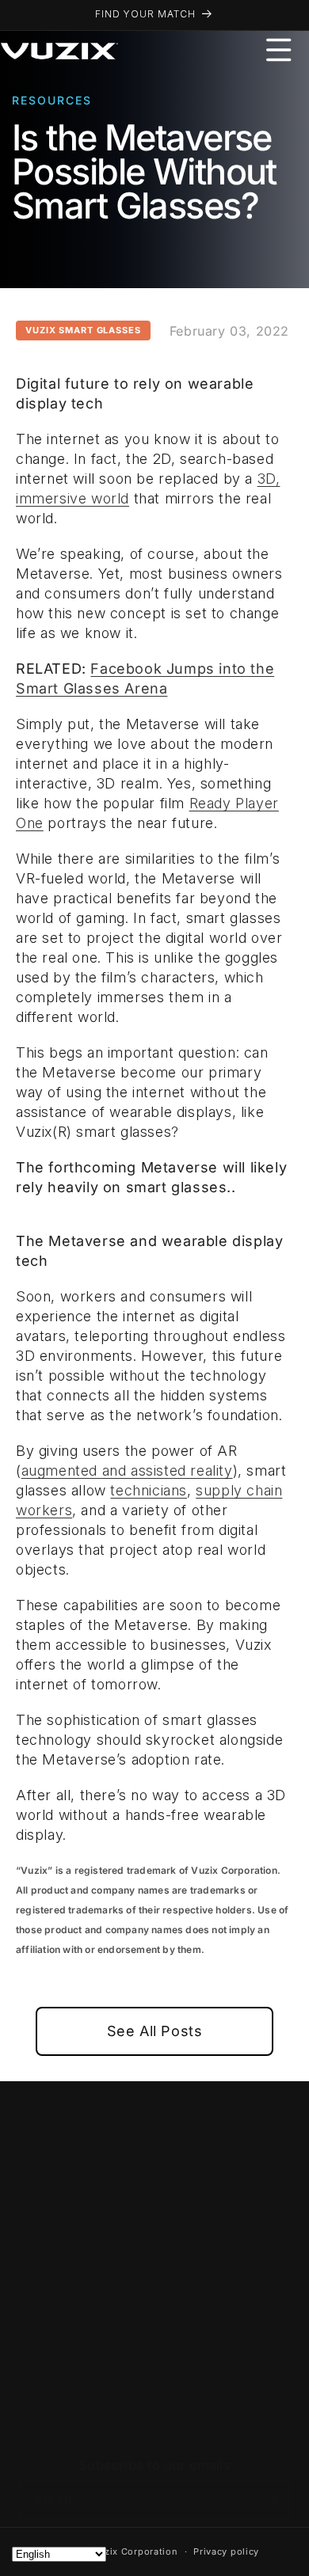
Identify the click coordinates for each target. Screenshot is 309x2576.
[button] (279, 50)
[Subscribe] (272, 2500)
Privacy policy (226, 2551)
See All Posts (155, 2031)
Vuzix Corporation (135, 2551)
